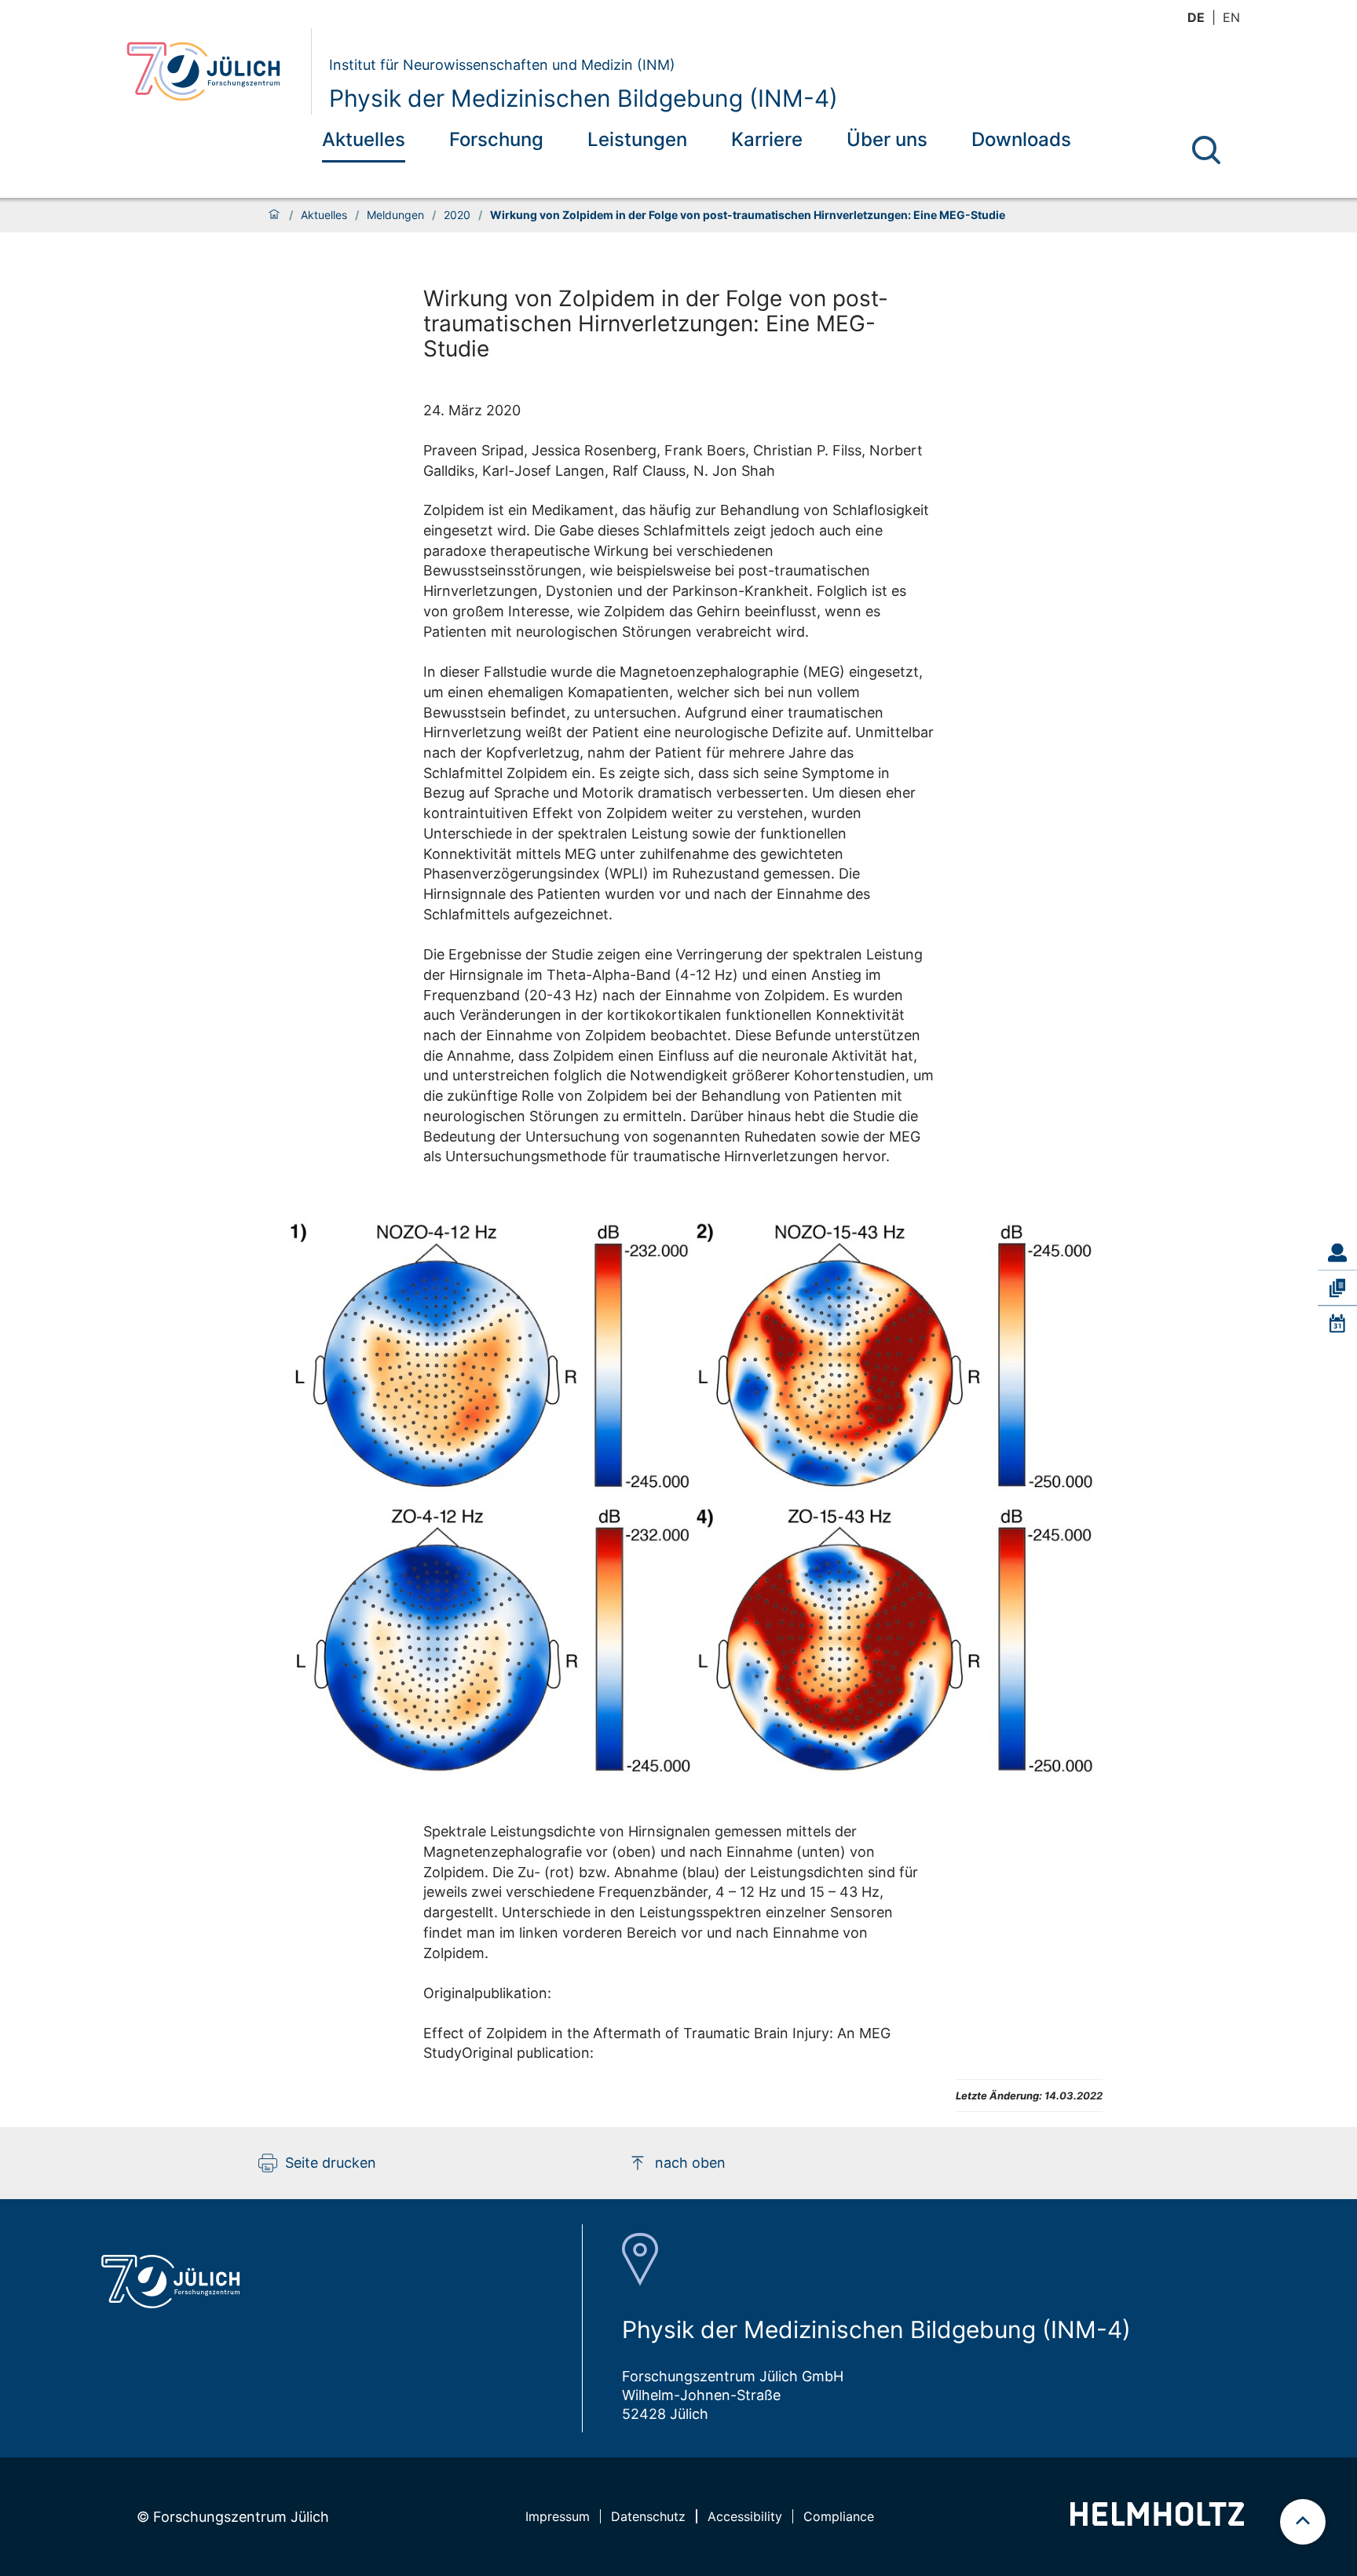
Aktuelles (364, 139)
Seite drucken (331, 2163)
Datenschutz (648, 2516)
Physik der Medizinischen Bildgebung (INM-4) (583, 98)
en (1231, 17)
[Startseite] (274, 215)
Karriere (767, 139)
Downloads (1021, 139)
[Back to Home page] (212, 71)
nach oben (690, 2163)
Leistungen (637, 139)
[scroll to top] (1303, 2522)
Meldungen (395, 215)
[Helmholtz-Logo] (1157, 2521)
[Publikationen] (1337, 1288)
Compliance (839, 2516)
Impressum (558, 2516)
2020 (457, 215)
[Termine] (1337, 1324)
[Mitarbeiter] (1337, 1252)
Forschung (496, 139)
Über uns (887, 139)
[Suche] (1206, 150)
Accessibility (745, 2516)
